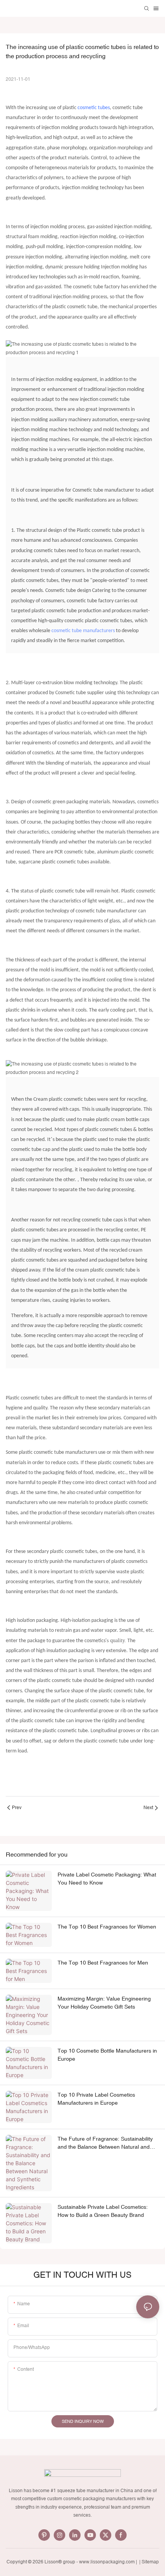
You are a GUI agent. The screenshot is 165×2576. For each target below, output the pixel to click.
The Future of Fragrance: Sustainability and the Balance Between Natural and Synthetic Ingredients (105, 2143)
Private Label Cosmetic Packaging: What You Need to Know (107, 1879)
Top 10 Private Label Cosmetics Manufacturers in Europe (96, 2099)
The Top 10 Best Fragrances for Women (107, 1927)
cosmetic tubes (94, 108)
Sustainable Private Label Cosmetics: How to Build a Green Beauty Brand (103, 2211)
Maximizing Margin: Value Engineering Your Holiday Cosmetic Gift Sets (104, 2003)
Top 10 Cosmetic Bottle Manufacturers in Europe (107, 2055)
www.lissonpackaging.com (107, 2562)
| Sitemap (148, 2562)
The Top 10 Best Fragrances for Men (103, 1963)
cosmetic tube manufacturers (83, 631)
